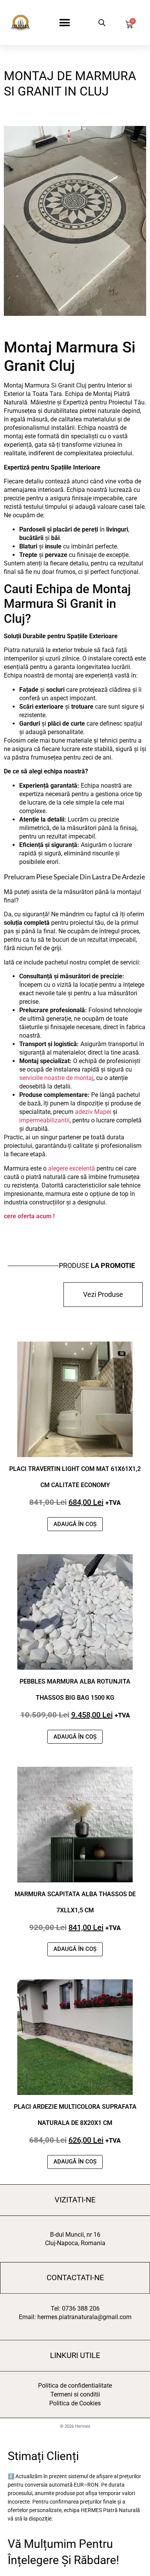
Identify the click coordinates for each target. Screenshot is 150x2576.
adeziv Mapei (93, 1112)
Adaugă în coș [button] (75, 1524)
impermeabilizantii (44, 1120)
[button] (64, 23)
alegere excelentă (72, 1168)
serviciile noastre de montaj (56, 1078)
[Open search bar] (102, 23)
